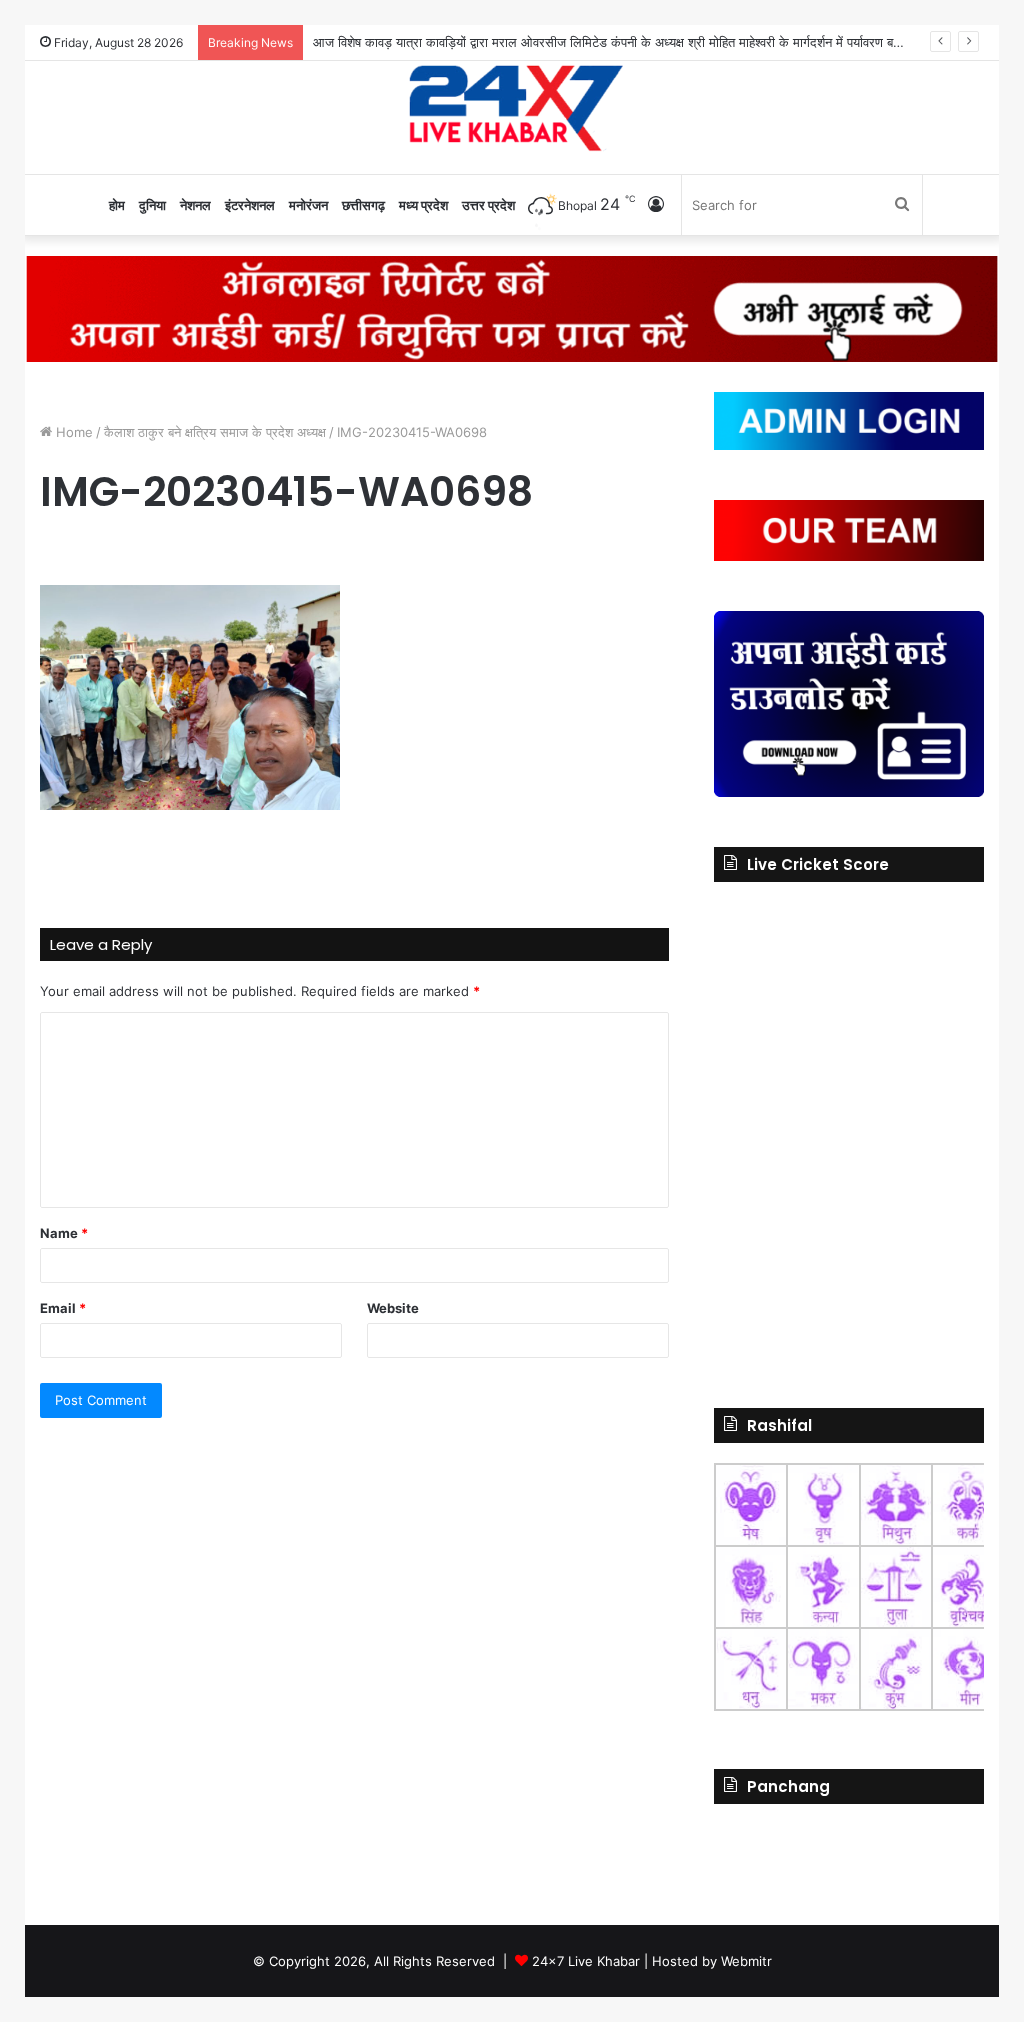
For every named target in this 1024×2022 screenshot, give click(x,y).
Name (64, 1233)
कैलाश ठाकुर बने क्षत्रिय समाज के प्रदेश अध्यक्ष (215, 432)
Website (393, 1308)
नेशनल (195, 205)
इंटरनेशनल (250, 205)
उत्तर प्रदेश (488, 205)
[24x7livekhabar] (512, 107)
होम (117, 205)
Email (63, 1308)
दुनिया (152, 205)
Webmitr (746, 1961)
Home (72, 432)
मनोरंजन (308, 205)
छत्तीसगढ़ (363, 205)
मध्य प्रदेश (423, 205)
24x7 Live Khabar (586, 1961)
